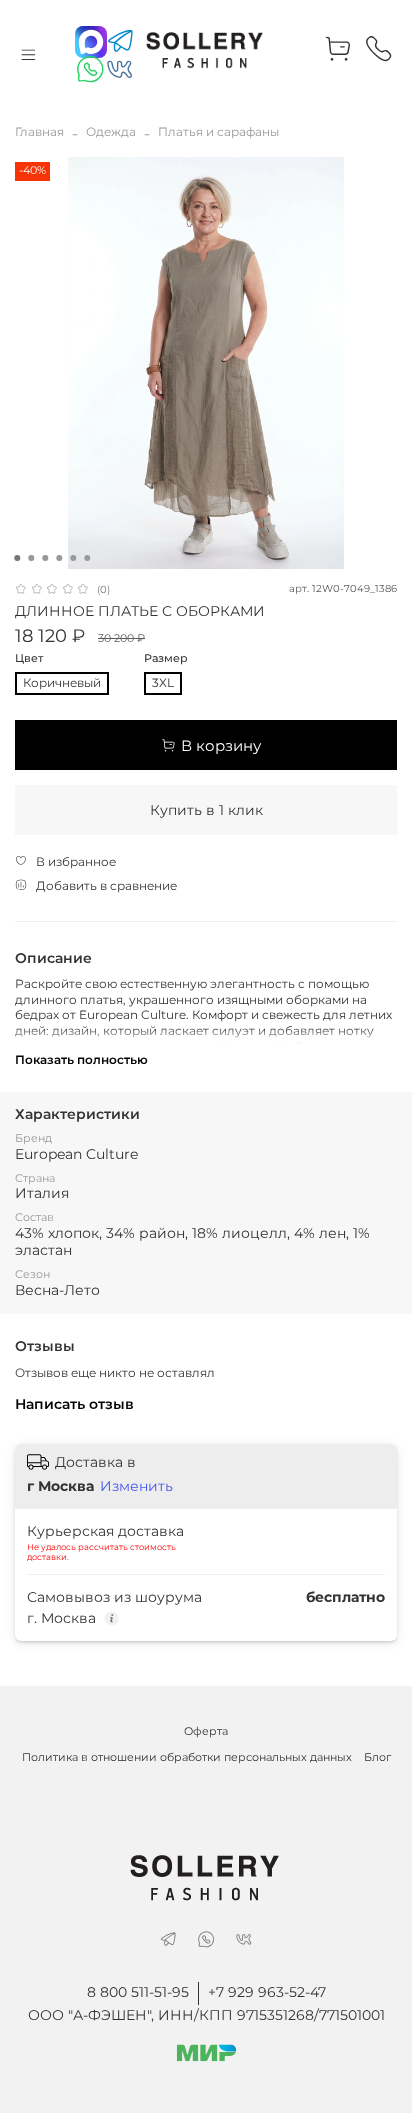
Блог (377, 1757)
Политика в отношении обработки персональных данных (187, 1757)
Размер (166, 659)
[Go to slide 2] (31, 558)
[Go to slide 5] (73, 558)
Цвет (29, 659)
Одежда (111, 131)
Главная (39, 131)
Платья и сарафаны (218, 131)
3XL (163, 682)
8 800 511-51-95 (138, 1992)
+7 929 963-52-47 (267, 1992)
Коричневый (62, 682)
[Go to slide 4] (59, 558)
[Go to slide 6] (87, 558)
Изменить (136, 1486)
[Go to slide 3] (45, 558)
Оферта (206, 1731)
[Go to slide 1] (17, 558)
